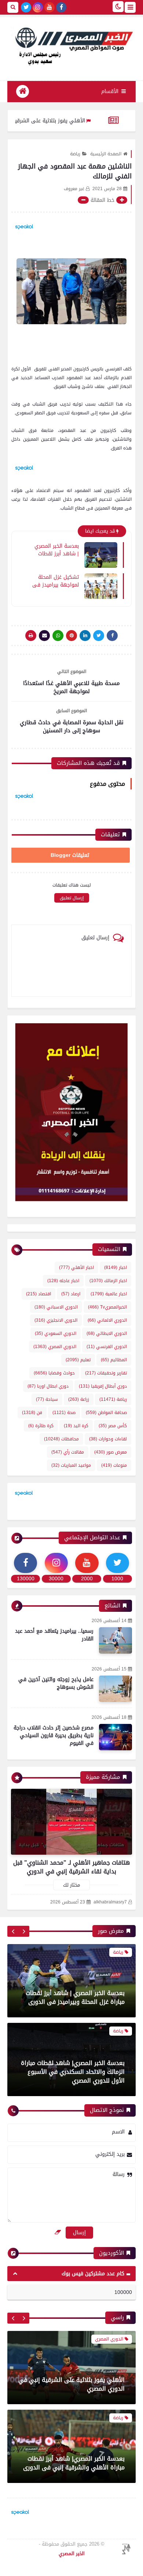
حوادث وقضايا (54, 1373)
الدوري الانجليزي (56, 1320)
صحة (64, 1413)
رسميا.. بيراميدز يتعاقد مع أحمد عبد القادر (54, 1635)
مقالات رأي (68, 1452)
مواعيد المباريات (71, 1465)
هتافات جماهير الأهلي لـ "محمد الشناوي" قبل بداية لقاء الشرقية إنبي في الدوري (71, 1867)
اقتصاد (38, 1294)
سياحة (47, 1399)
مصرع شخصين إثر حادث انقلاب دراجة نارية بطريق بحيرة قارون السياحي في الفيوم (54, 1735)
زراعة (79, 1399)
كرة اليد (76, 1426)
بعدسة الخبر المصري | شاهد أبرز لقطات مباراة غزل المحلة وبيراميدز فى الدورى (56, 549)
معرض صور (111, 1452)
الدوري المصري (55, 1347)
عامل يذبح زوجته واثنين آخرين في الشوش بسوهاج (56, 1683)
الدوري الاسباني (56, 1307)
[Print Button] (31, 636)
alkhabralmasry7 (110, 1902)
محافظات (61, 1439)
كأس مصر (113, 1426)
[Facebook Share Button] (112, 636)
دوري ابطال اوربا (48, 1386)
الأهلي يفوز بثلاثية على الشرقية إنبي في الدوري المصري (71, 2384)
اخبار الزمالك (108, 1281)
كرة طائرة (41, 1426)
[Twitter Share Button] (99, 636)
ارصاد (71, 1294)
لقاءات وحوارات (108, 1439)
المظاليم (114, 1360)
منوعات (114, 1465)
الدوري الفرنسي (107, 1347)
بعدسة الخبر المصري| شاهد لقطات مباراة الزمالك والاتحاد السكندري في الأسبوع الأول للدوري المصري (73, 2072)
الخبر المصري (72, 2553)
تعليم (78, 1360)
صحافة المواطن (106, 1413)
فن (32, 1413)
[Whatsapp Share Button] (58, 636)
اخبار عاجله (63, 1281)
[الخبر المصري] (71, 45)
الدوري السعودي (56, 1333)
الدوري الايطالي (107, 1333)
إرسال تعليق (72, 898)
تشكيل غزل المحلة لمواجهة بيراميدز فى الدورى (56, 581)
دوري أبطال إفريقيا (103, 1386)
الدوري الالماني (107, 1320)
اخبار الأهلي (76, 1267)
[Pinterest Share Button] (85, 636)
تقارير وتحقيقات (106, 1373)
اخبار (115, 1267)
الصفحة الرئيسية (106, 154)
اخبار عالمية (109, 1294)
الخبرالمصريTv (107, 1307)
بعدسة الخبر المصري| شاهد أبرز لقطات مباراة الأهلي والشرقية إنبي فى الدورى (74, 2463)
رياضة (75, 154)
